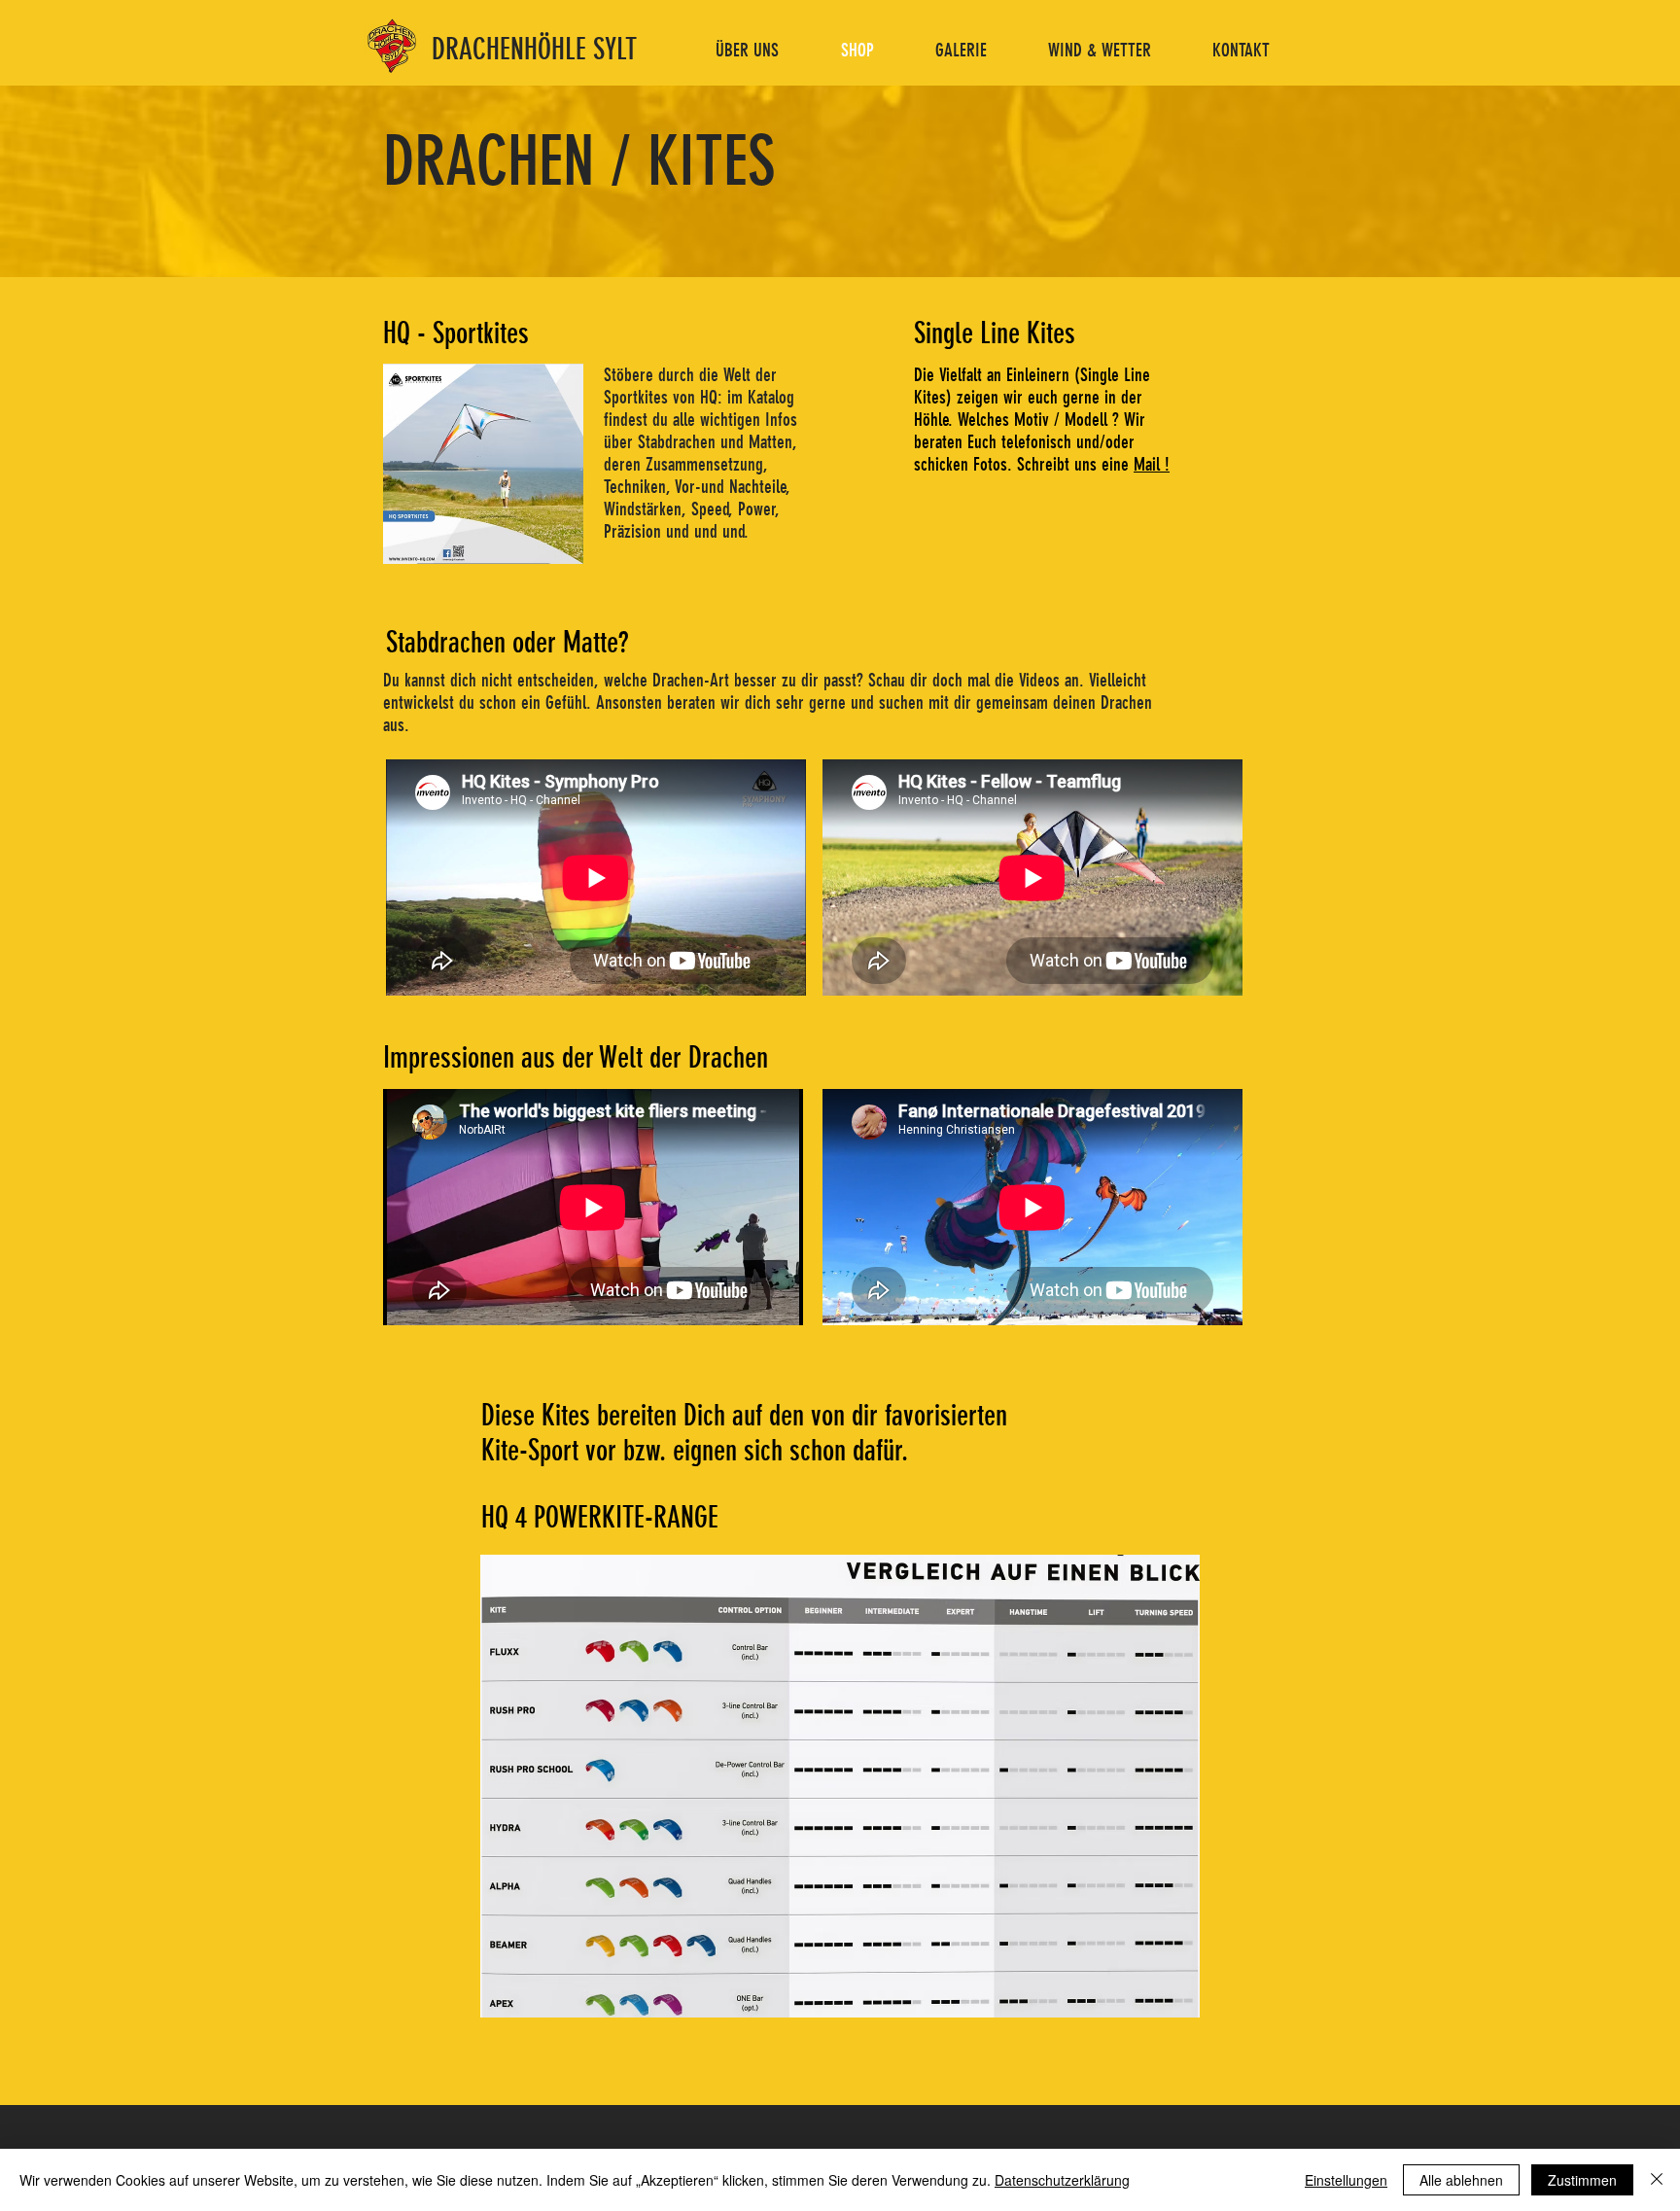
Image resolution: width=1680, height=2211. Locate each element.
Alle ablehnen (1461, 2180)
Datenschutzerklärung (1062, 2180)
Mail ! (1152, 464)
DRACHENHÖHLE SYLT (534, 50)
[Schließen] (1657, 2180)
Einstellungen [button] (1346, 2180)
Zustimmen (1582, 2180)
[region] (840, 1772)
